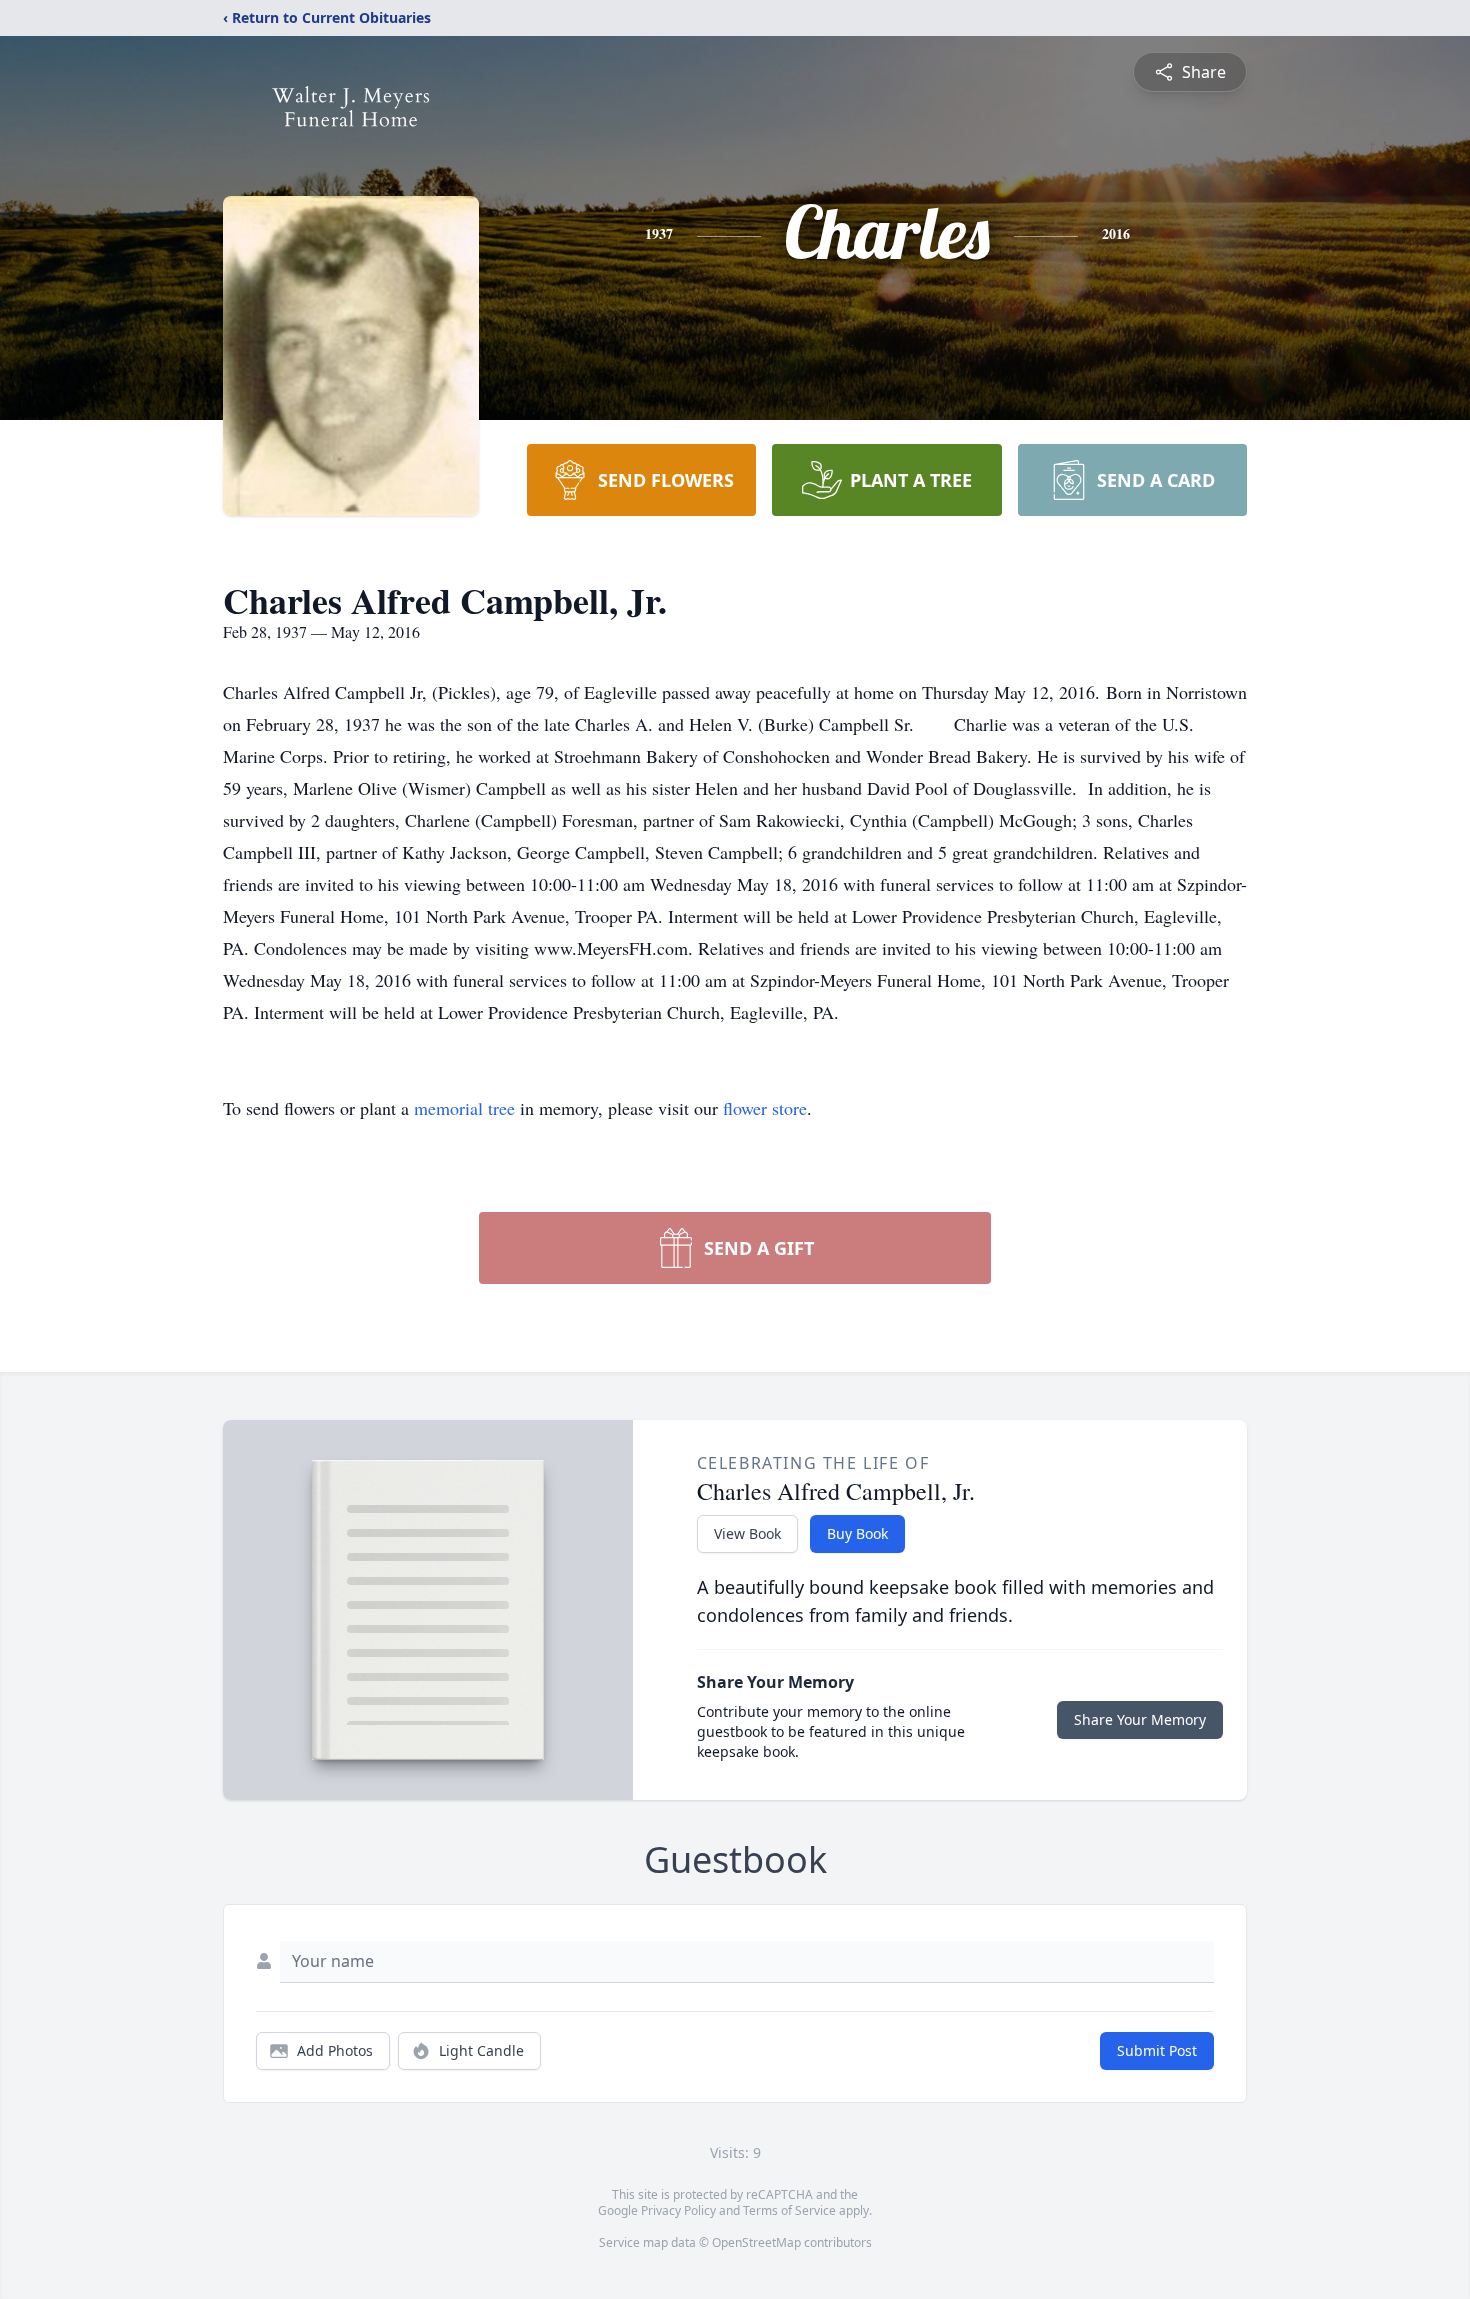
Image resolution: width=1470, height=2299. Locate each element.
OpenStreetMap (756, 2242)
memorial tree (464, 1108)
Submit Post (1157, 2050)
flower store (765, 1108)
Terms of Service (789, 2210)
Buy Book (857, 1533)
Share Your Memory (1140, 1719)
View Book (747, 1533)
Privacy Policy (678, 2210)
